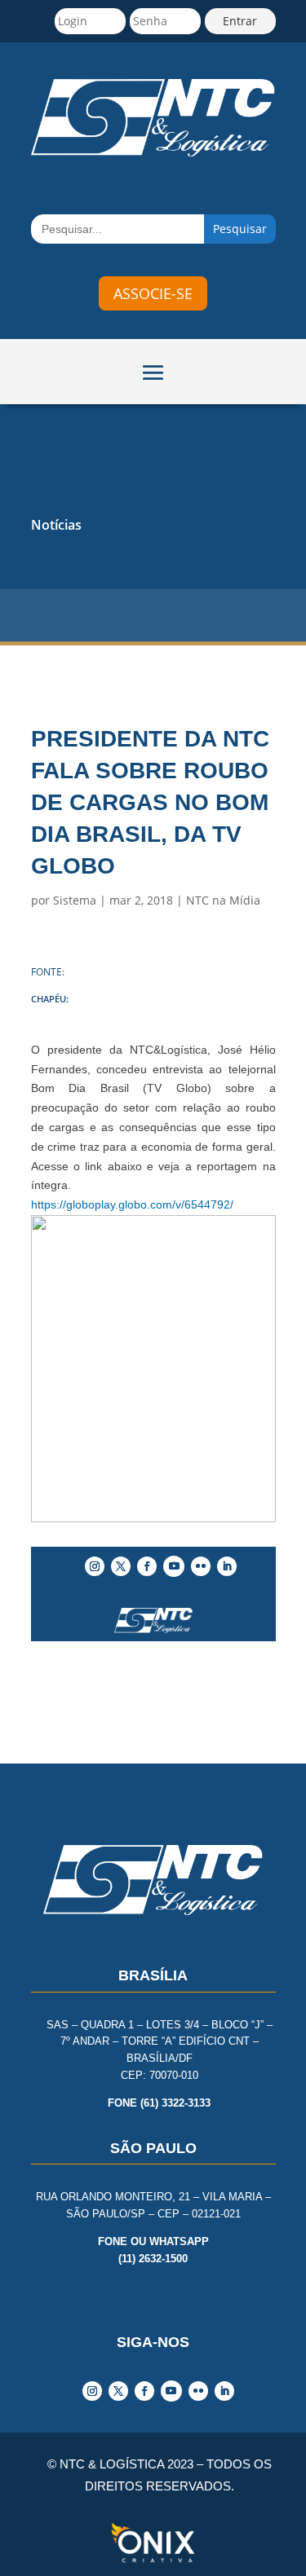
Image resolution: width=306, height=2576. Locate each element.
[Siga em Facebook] (147, 1566)
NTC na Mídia (223, 900)
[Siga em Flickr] (201, 1566)
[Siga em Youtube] (174, 1566)
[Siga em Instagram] (95, 1566)
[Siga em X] (121, 1566)
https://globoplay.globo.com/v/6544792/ (132, 1204)
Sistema (75, 900)
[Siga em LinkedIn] (227, 1566)
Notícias (56, 525)
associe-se (153, 293)
